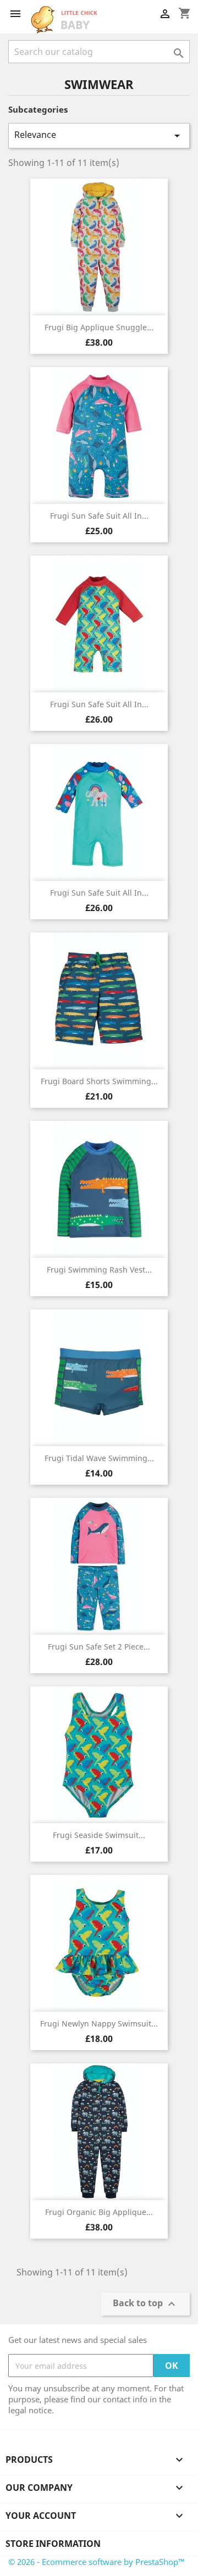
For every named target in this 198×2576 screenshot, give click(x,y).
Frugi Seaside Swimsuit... (99, 1835)
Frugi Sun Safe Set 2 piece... (99, 1647)
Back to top (145, 2304)
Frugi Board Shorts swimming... (99, 1081)
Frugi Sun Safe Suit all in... (99, 516)
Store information (53, 2544)
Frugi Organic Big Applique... (99, 2212)
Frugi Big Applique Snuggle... (99, 327)
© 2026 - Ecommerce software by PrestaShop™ (97, 2562)
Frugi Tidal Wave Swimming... (99, 1458)
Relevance (99, 135)
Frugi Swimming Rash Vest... (99, 1270)
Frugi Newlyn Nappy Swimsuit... (99, 2023)
